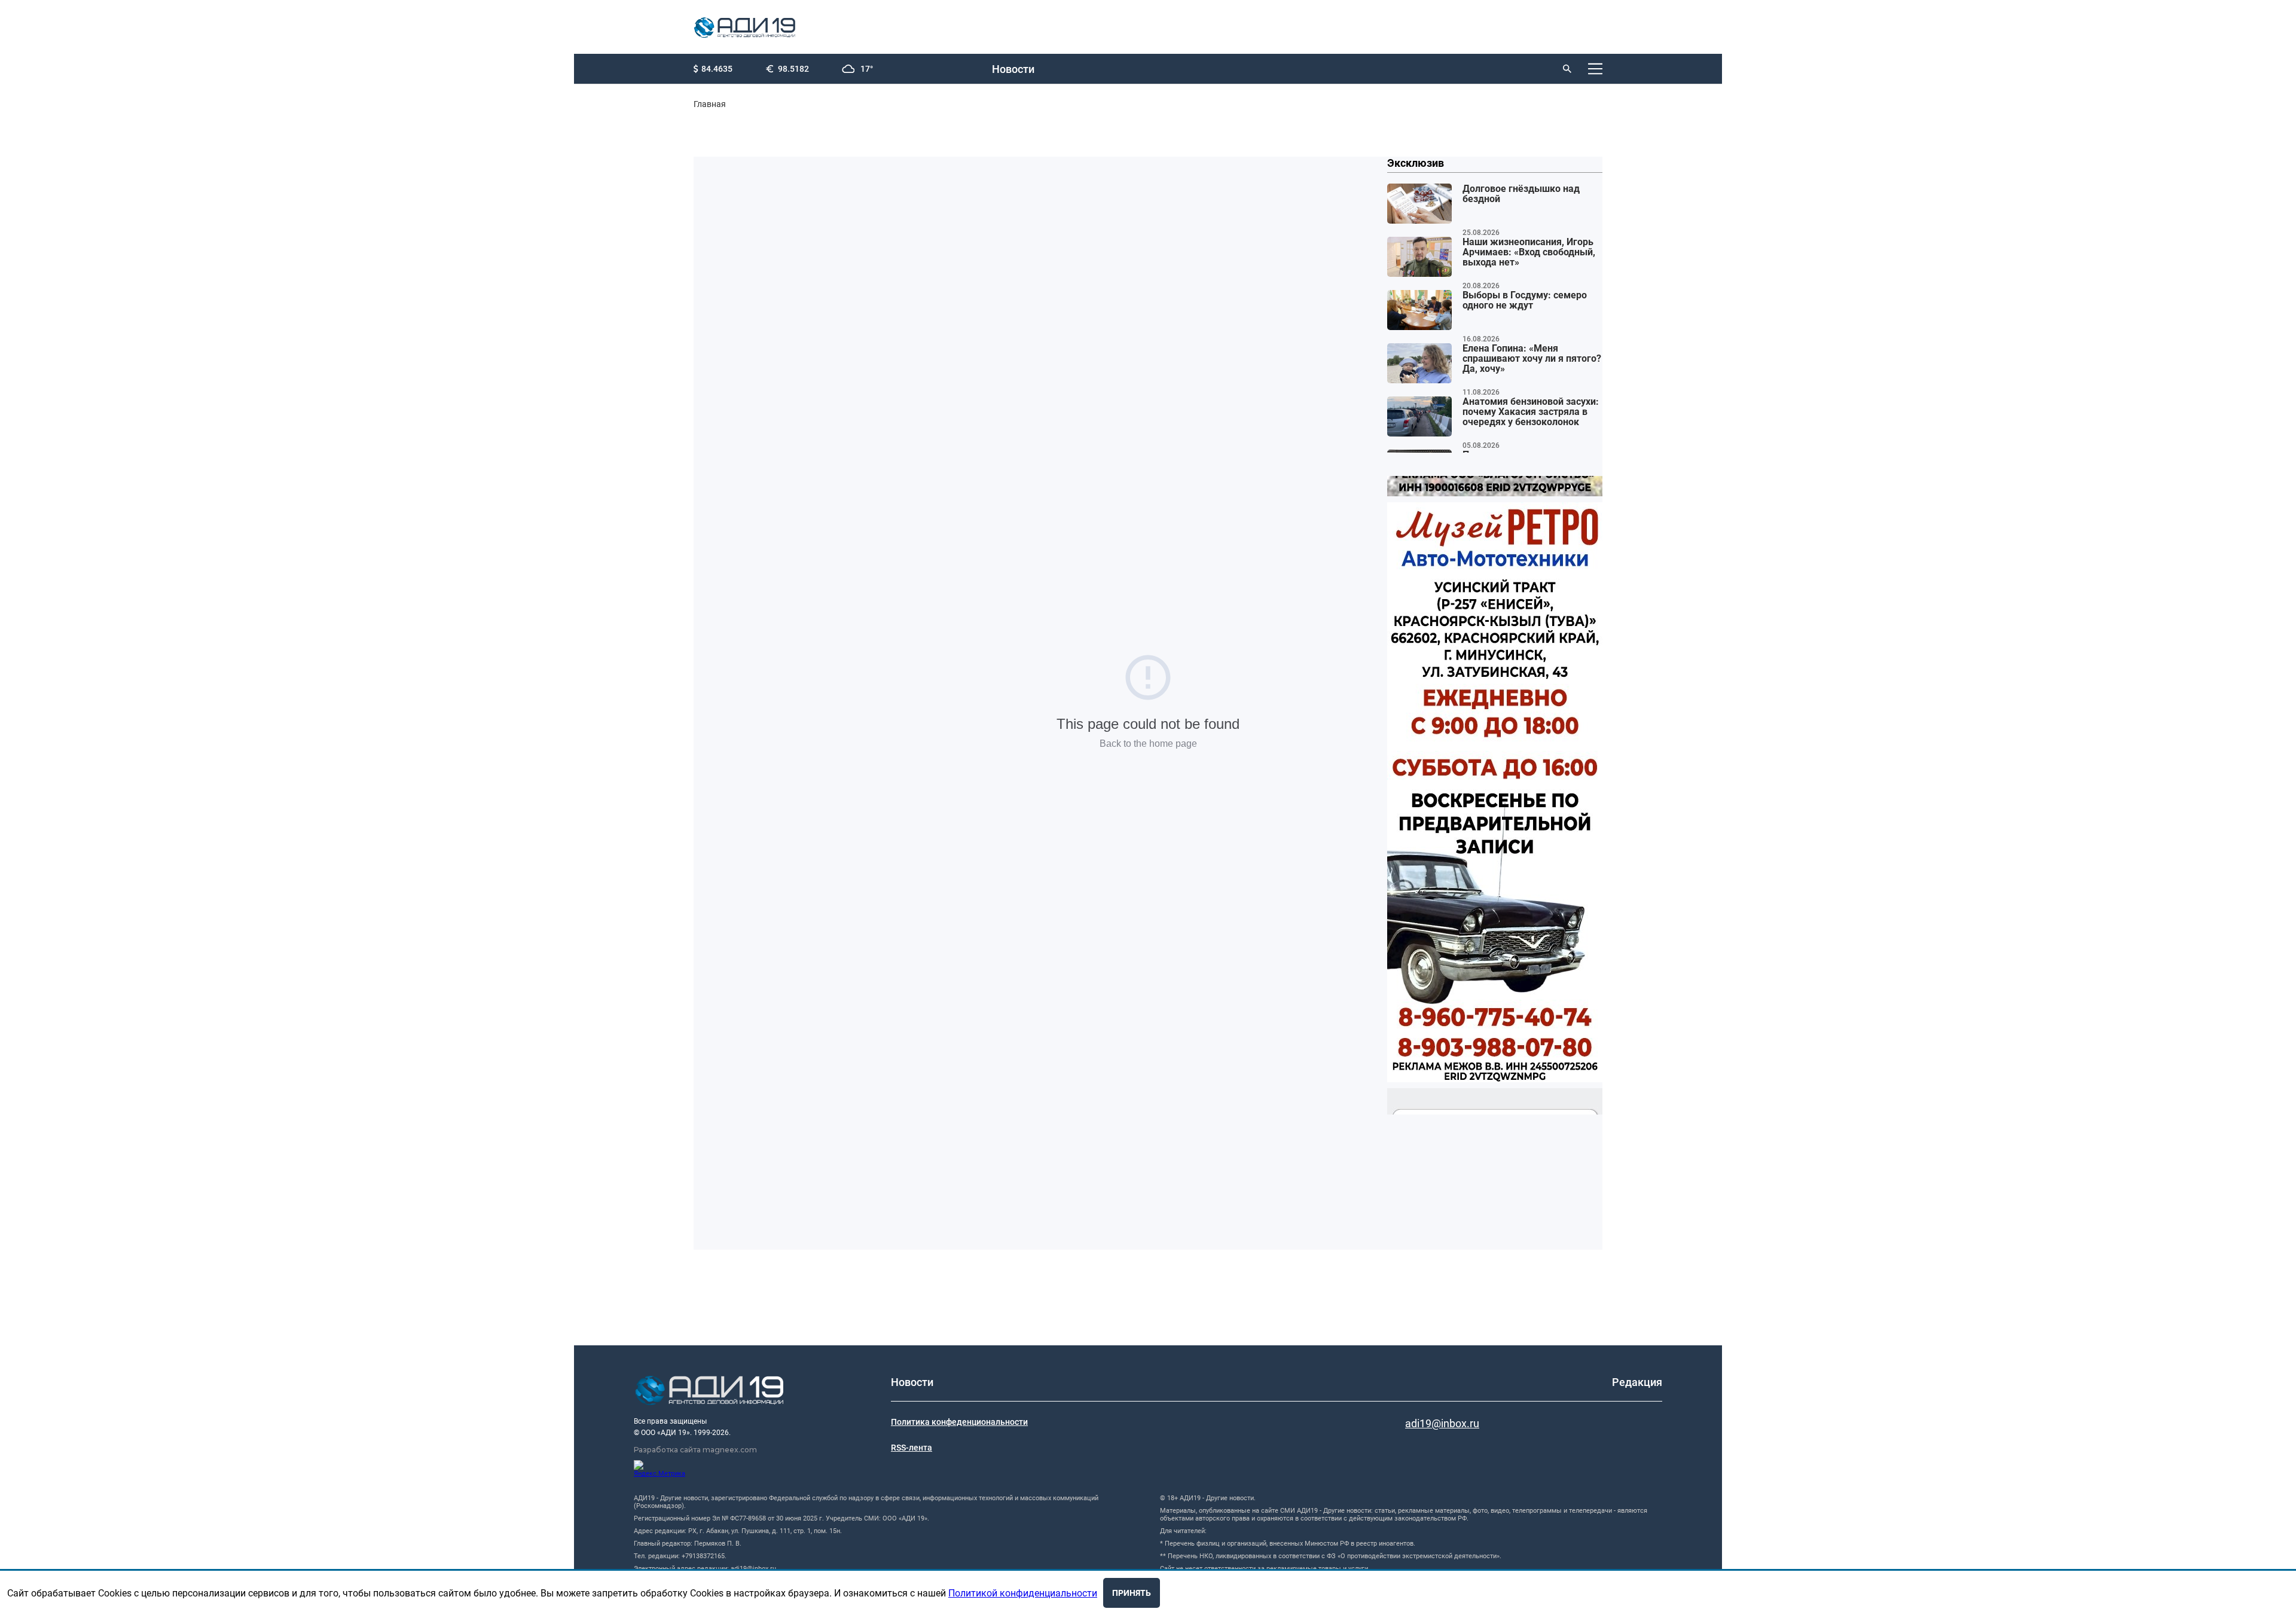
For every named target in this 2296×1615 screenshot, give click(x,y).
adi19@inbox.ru (1442, 1423)
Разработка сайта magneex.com (695, 1450)
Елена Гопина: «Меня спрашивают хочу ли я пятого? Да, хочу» (1532, 359)
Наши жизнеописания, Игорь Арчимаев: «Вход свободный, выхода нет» (1529, 252)
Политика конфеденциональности (959, 1422)
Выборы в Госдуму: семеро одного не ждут (1525, 300)
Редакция (1637, 1382)
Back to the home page (1148, 744)
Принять (1132, 1593)
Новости (1013, 69)
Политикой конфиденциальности (1023, 1593)
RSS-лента (912, 1448)
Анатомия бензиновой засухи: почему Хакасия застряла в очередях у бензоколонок (1531, 412)
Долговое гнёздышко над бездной (1521, 194)
